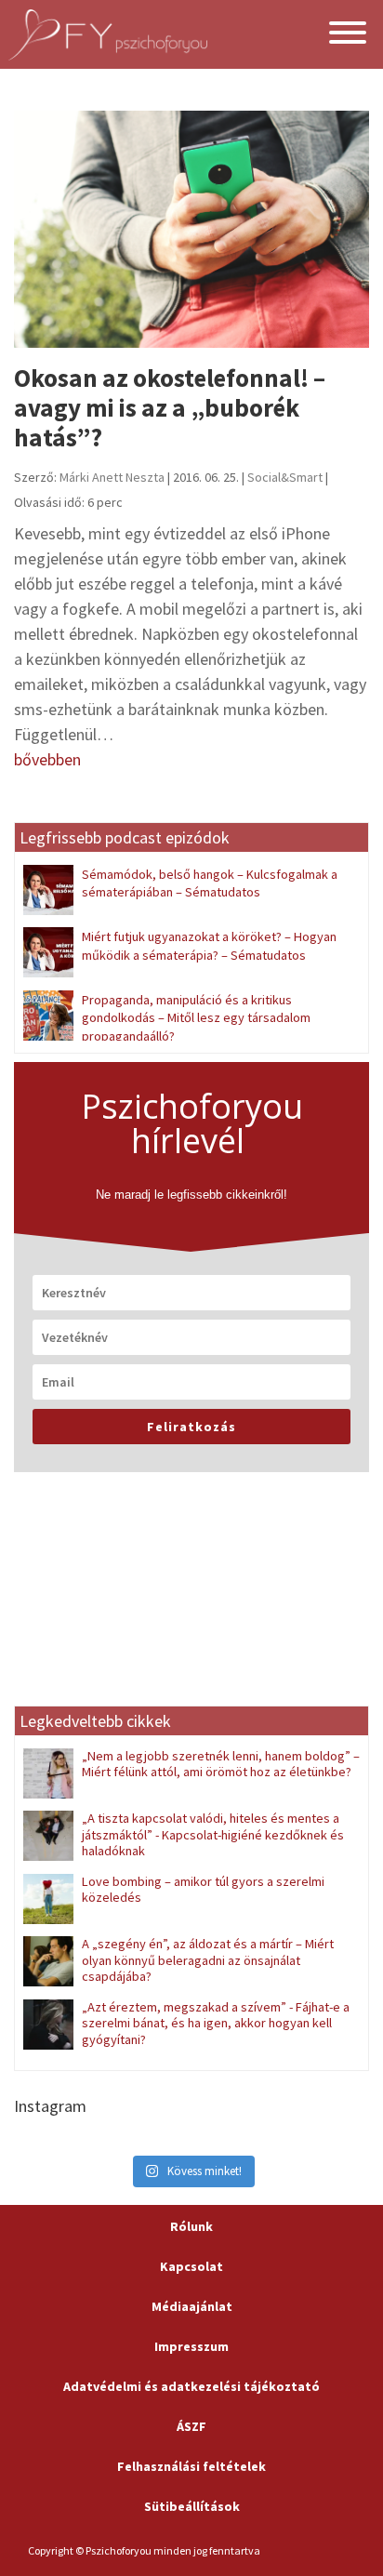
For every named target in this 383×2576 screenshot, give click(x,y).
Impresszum (191, 2346)
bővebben (47, 759)
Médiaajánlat (192, 2306)
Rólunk (191, 2226)
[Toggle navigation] (348, 35)
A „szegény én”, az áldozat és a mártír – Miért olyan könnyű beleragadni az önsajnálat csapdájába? (208, 1960)
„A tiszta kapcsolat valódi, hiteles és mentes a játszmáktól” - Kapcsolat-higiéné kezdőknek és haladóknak (213, 1834)
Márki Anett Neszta (112, 477)
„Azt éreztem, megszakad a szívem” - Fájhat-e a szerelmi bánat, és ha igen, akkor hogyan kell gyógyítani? (216, 2023)
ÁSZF (191, 2426)
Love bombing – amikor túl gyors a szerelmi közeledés (203, 1889)
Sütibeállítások (192, 2506)
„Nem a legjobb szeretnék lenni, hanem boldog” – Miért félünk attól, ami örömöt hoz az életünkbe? (221, 1764)
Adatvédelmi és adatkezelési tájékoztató (191, 2386)
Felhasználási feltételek (191, 2466)
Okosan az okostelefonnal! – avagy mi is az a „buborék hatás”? (170, 408)
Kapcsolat (191, 2266)
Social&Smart (285, 477)
